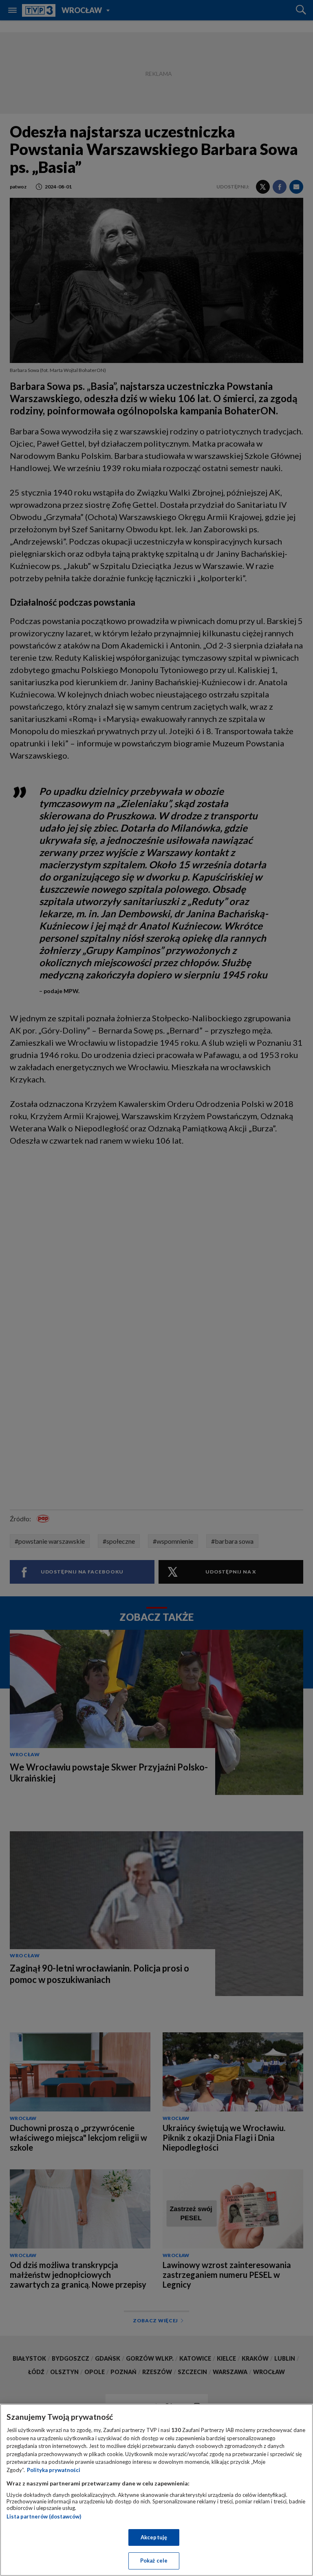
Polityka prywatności (54, 2470)
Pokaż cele (154, 2561)
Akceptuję (154, 2537)
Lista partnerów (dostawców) (44, 2516)
